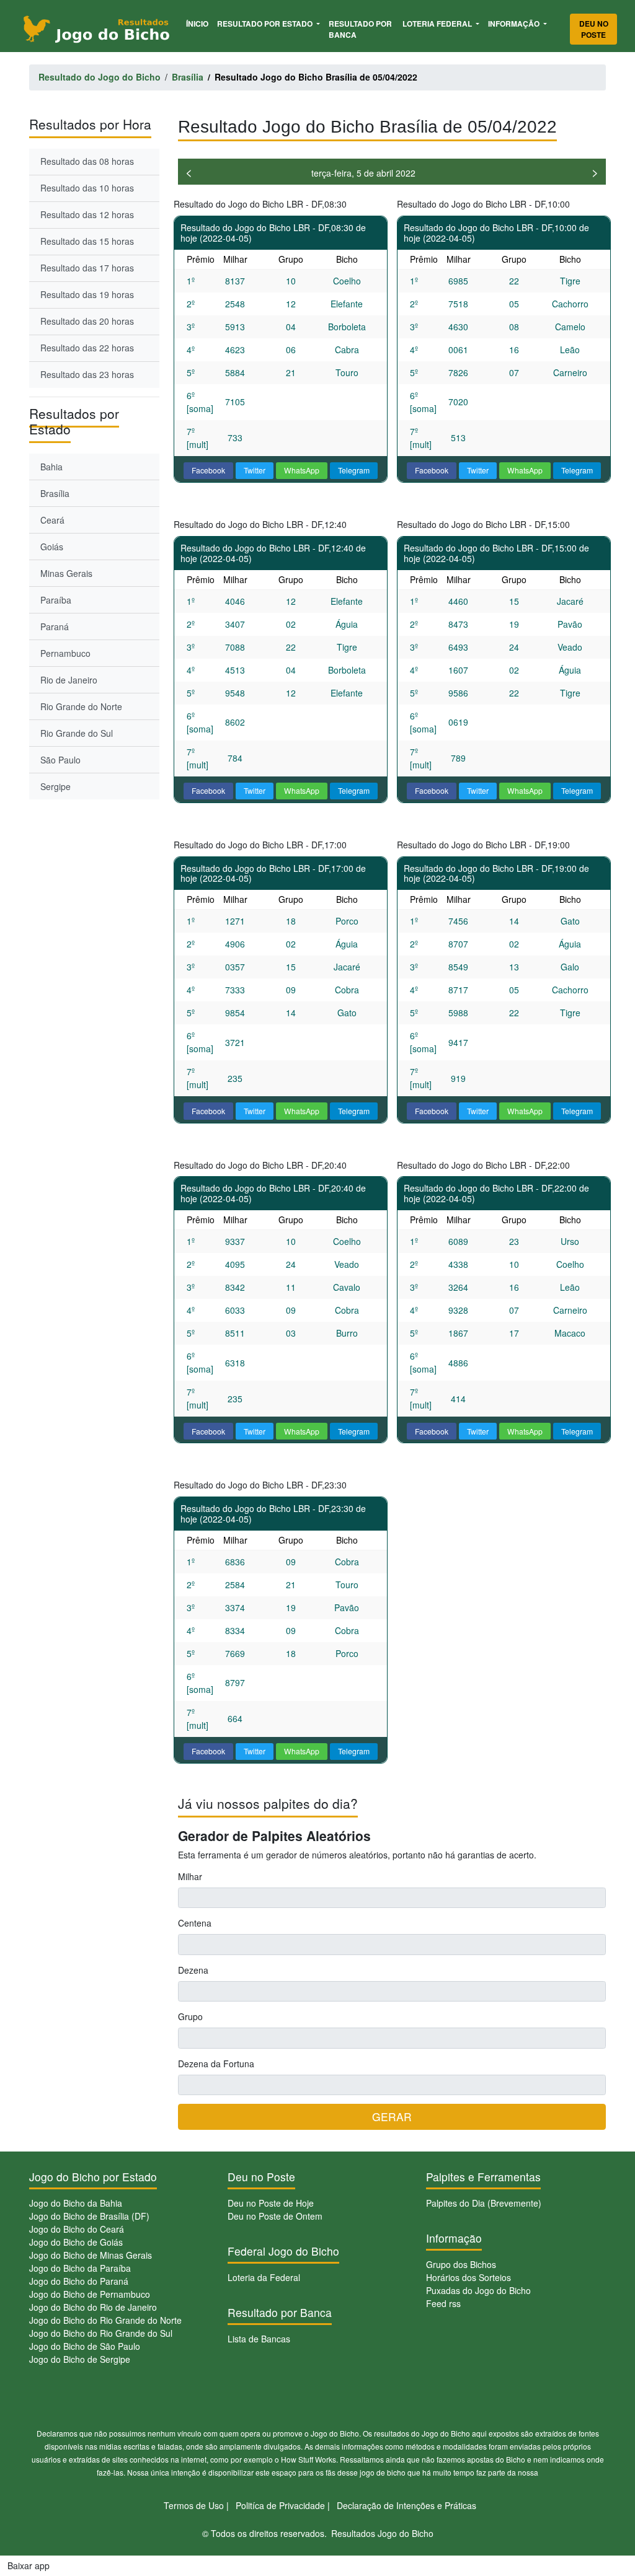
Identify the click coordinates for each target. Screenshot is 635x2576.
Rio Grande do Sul (77, 733)
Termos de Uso (194, 2505)
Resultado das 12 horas (87, 214)
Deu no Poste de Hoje (271, 2203)
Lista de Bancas (259, 2339)
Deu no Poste (594, 29)
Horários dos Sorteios (468, 2277)
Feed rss (443, 2303)
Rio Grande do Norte (81, 706)
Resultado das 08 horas (87, 161)
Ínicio (199, 23)
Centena (195, 1923)
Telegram (354, 470)
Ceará (52, 520)
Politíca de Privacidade (280, 2505)
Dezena (193, 1970)
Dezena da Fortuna (216, 2064)
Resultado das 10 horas (87, 188)
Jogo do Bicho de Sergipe (80, 2359)
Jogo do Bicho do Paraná (79, 2281)
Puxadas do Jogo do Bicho (478, 2290)
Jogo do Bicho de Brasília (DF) (89, 2216)
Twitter (255, 470)
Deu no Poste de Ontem (275, 2216)
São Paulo (60, 760)
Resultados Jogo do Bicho (382, 2533)
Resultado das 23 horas (87, 374)
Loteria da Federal (264, 2277)
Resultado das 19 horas (87, 294)
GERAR (392, 2117)
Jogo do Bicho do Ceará (77, 2229)
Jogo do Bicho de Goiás (76, 2242)
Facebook (208, 470)
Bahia (51, 467)
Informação (515, 24)
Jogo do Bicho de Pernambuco (90, 2294)
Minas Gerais (66, 573)
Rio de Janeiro (69, 680)
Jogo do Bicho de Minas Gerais (91, 2255)
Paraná (55, 626)
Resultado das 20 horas (87, 321)
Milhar (190, 1876)
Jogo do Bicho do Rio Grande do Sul (101, 2333)
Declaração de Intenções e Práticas (406, 2505)
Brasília (55, 493)
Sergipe (56, 786)
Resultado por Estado (266, 24)
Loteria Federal (438, 24)
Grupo (190, 2016)
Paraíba (56, 600)
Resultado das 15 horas (87, 241)
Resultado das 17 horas (87, 268)
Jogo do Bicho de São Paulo (85, 2346)
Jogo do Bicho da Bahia (76, 2203)
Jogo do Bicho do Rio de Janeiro (93, 2307)
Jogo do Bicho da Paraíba (80, 2268)
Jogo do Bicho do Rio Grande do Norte (105, 2320)
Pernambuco (65, 653)
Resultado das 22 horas (87, 348)
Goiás (52, 547)
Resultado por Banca (360, 29)
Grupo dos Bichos (461, 2264)
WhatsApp (302, 470)
